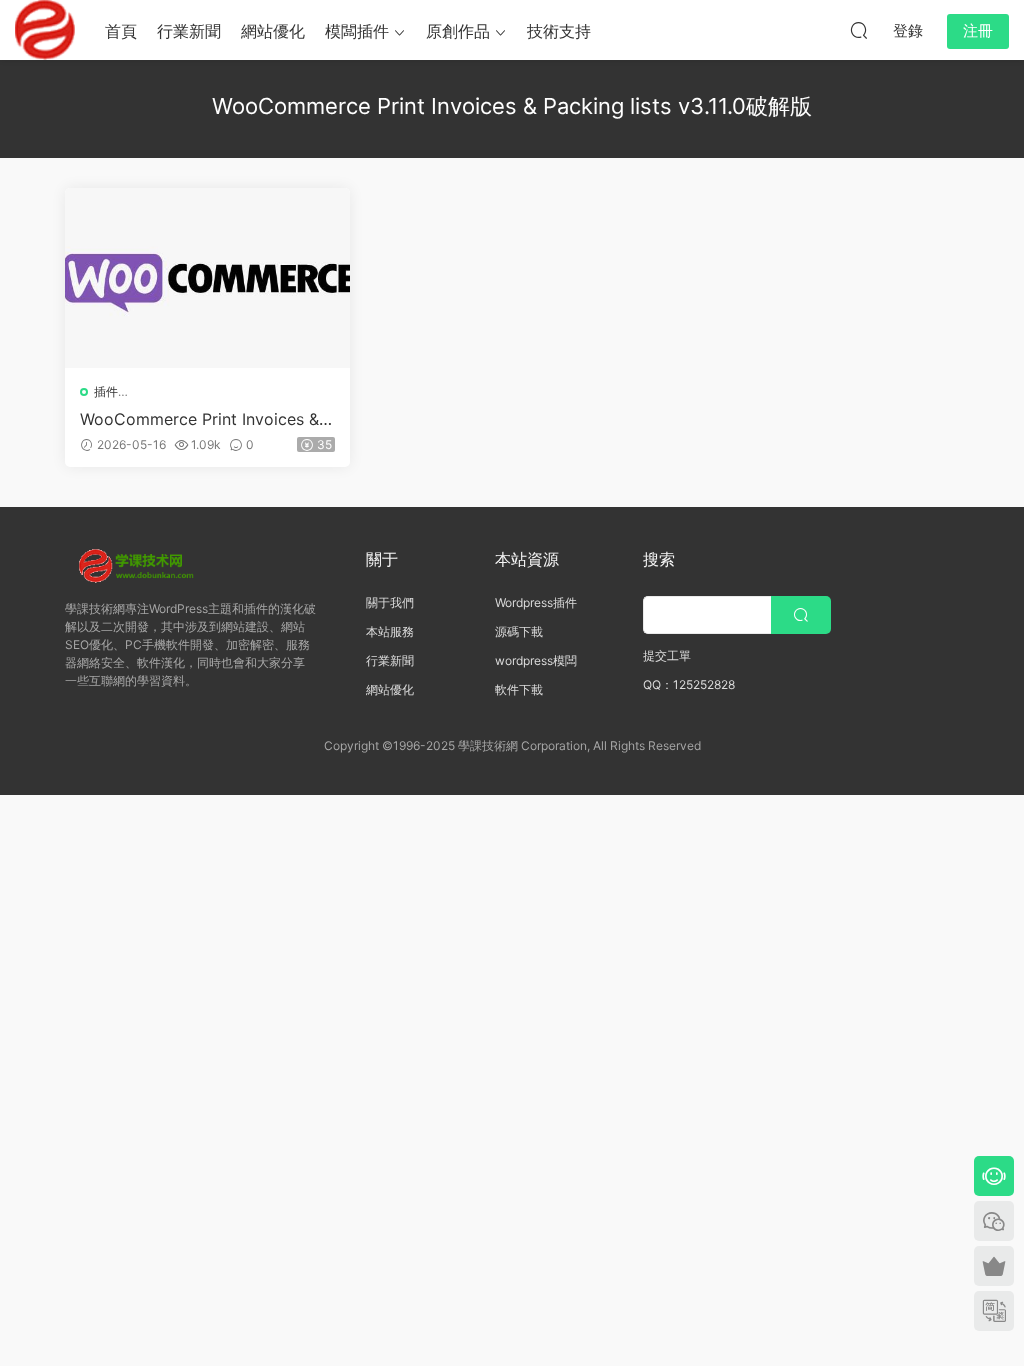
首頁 (121, 31)
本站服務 (390, 631)
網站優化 (273, 31)
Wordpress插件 (536, 602)
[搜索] (859, 30)
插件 (106, 391)
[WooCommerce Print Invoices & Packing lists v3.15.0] (207, 278)
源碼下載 (519, 631)
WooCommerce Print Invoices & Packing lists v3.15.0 (207, 419)
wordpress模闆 (536, 660)
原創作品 (458, 31)
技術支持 (559, 31)
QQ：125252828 (689, 684)
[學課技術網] (45, 30)
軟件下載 (519, 689)
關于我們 (390, 602)
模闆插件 (357, 31)
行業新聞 (189, 31)
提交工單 (667, 655)
